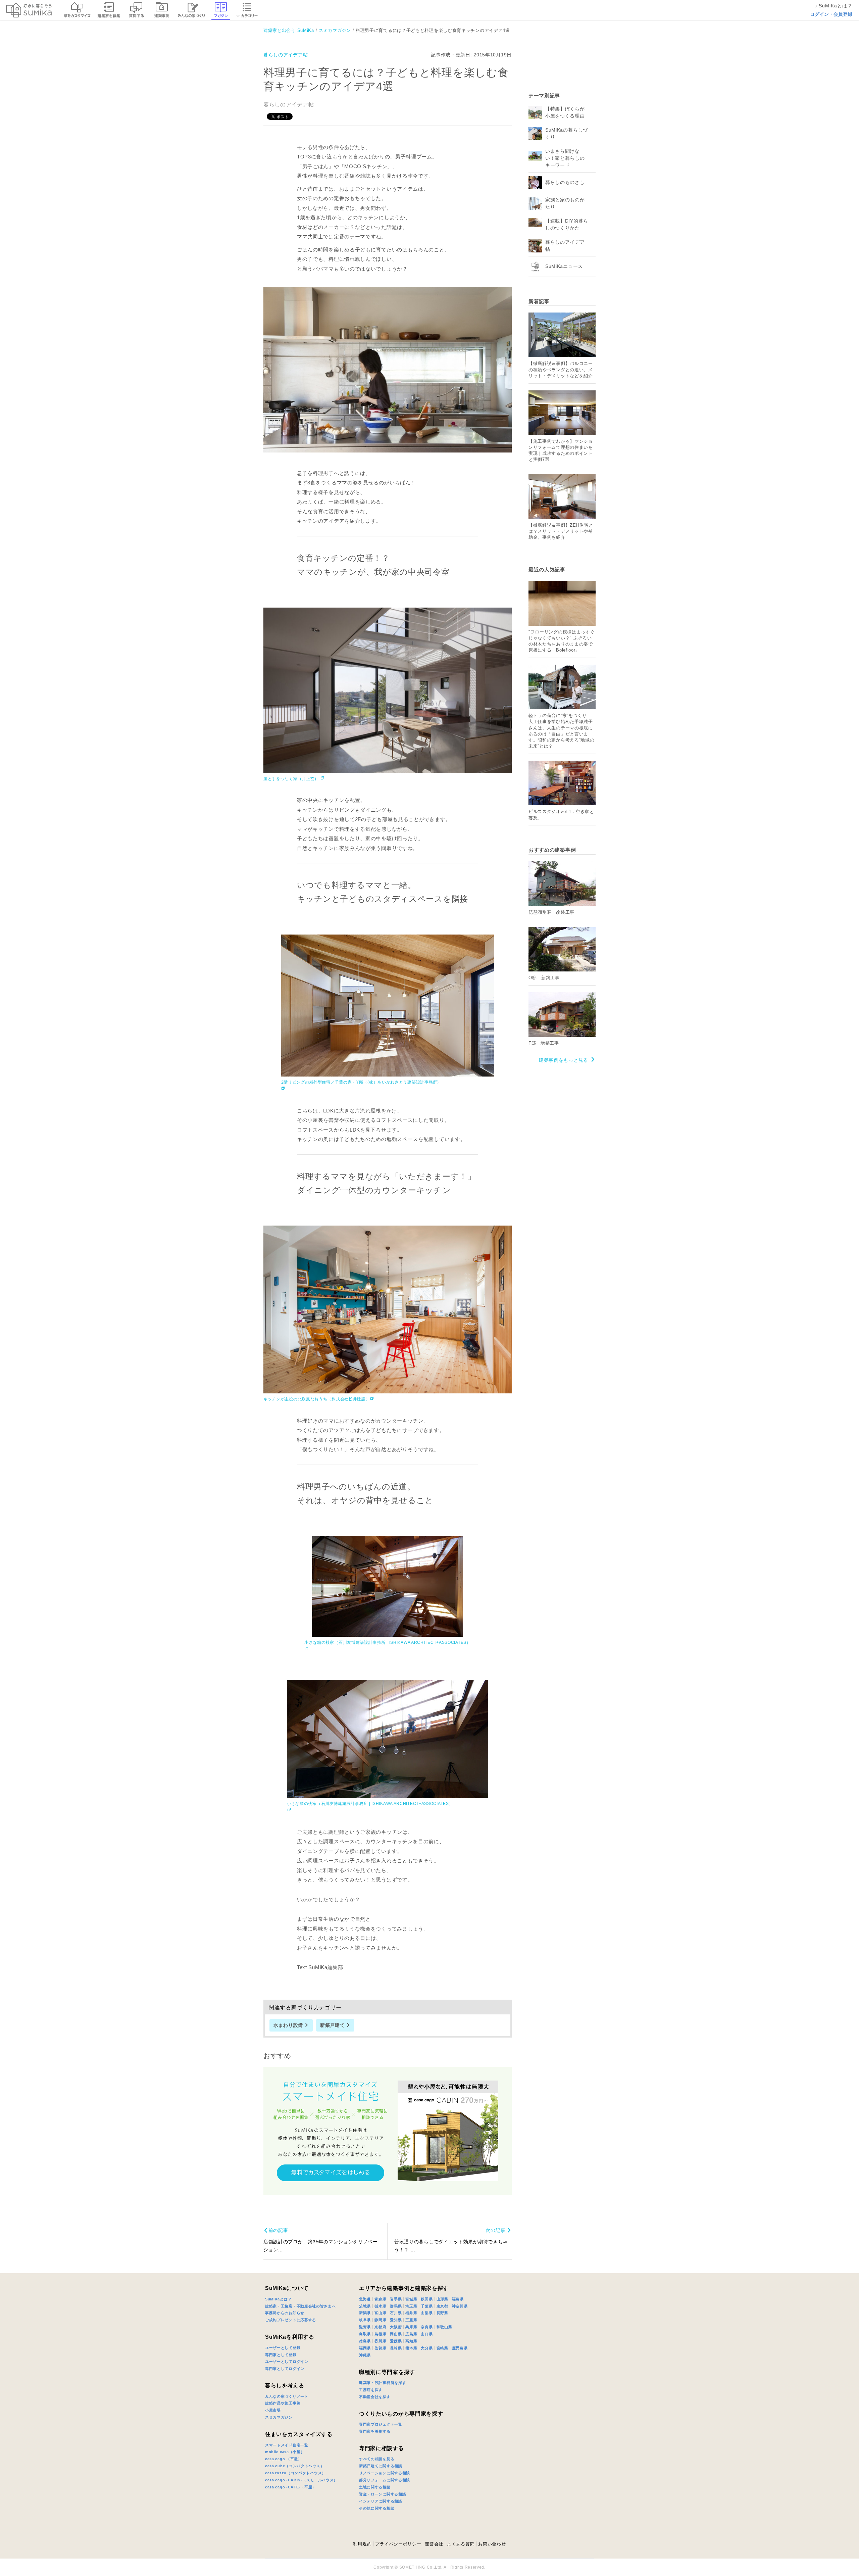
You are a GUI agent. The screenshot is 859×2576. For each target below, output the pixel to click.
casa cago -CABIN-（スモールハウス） (301, 2480)
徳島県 (365, 2341)
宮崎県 (442, 2348)
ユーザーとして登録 (283, 2348)
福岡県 (365, 2348)
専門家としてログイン (285, 2369)
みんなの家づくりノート (287, 2396)
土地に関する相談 (375, 2487)
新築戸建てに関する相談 (381, 2466)
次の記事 (495, 2230)
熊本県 (411, 2348)
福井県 (411, 2313)
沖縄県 (365, 2355)
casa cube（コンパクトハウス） (295, 2466)
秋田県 (427, 2299)
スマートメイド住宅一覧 (287, 2445)
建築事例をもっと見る (564, 1060)
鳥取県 (365, 2334)
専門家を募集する (375, 2431)
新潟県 (365, 2313)
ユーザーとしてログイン (287, 2362)
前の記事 (278, 2230)
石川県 (396, 2313)
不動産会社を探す (375, 2397)
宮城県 (411, 2299)
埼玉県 (411, 2306)
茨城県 (365, 2306)
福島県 (458, 2299)
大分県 (427, 2348)
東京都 (442, 2306)
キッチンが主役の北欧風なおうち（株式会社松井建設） (317, 1399)
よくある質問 (461, 2544)
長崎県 (396, 2348)
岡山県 (396, 2334)
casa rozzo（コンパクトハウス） (295, 2473)
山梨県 (427, 2313)
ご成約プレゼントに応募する (291, 2320)
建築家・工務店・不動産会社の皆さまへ (300, 2306)
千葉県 (427, 2306)
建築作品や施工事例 (283, 2403)
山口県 (427, 2334)
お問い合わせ (492, 2544)
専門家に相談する (382, 2448)
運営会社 (434, 2544)
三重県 (411, 2320)
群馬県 (396, 2306)
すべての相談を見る (377, 2459)
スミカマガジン (279, 2417)
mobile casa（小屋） (285, 2452)
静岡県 (380, 2320)
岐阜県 (365, 2320)
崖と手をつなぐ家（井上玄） (292, 779)
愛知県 (396, 2320)
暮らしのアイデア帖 (286, 55)
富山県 (380, 2313)
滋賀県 (365, 2327)
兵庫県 (411, 2327)
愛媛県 (396, 2341)
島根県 (380, 2334)
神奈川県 (460, 2306)
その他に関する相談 (377, 2508)
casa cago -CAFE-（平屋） (291, 2487)
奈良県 (427, 2327)
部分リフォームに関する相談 (385, 2480)
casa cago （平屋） (284, 2459)
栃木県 (380, 2306)
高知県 (411, 2341)
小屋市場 (273, 2410)
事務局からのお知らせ (285, 2313)
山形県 (442, 2299)
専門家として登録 (281, 2355)
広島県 (411, 2334)
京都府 (380, 2327)
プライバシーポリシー (398, 2544)
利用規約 (362, 2544)
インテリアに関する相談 (381, 2501)
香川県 (380, 2341)
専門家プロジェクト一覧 (381, 2424)
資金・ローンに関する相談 (383, 2494)
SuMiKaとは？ (278, 2299)
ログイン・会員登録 (831, 14)
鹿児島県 (460, 2348)
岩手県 (396, 2299)
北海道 (365, 2299)
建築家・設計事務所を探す (383, 2383)
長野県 (442, 2313)
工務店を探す (371, 2390)
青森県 (380, 2299)
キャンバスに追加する (392, 363)
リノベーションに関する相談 (385, 2473)
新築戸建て (333, 2025)
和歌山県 (444, 2327)
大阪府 (396, 2327)
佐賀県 (380, 2348)
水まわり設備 (288, 2025)
